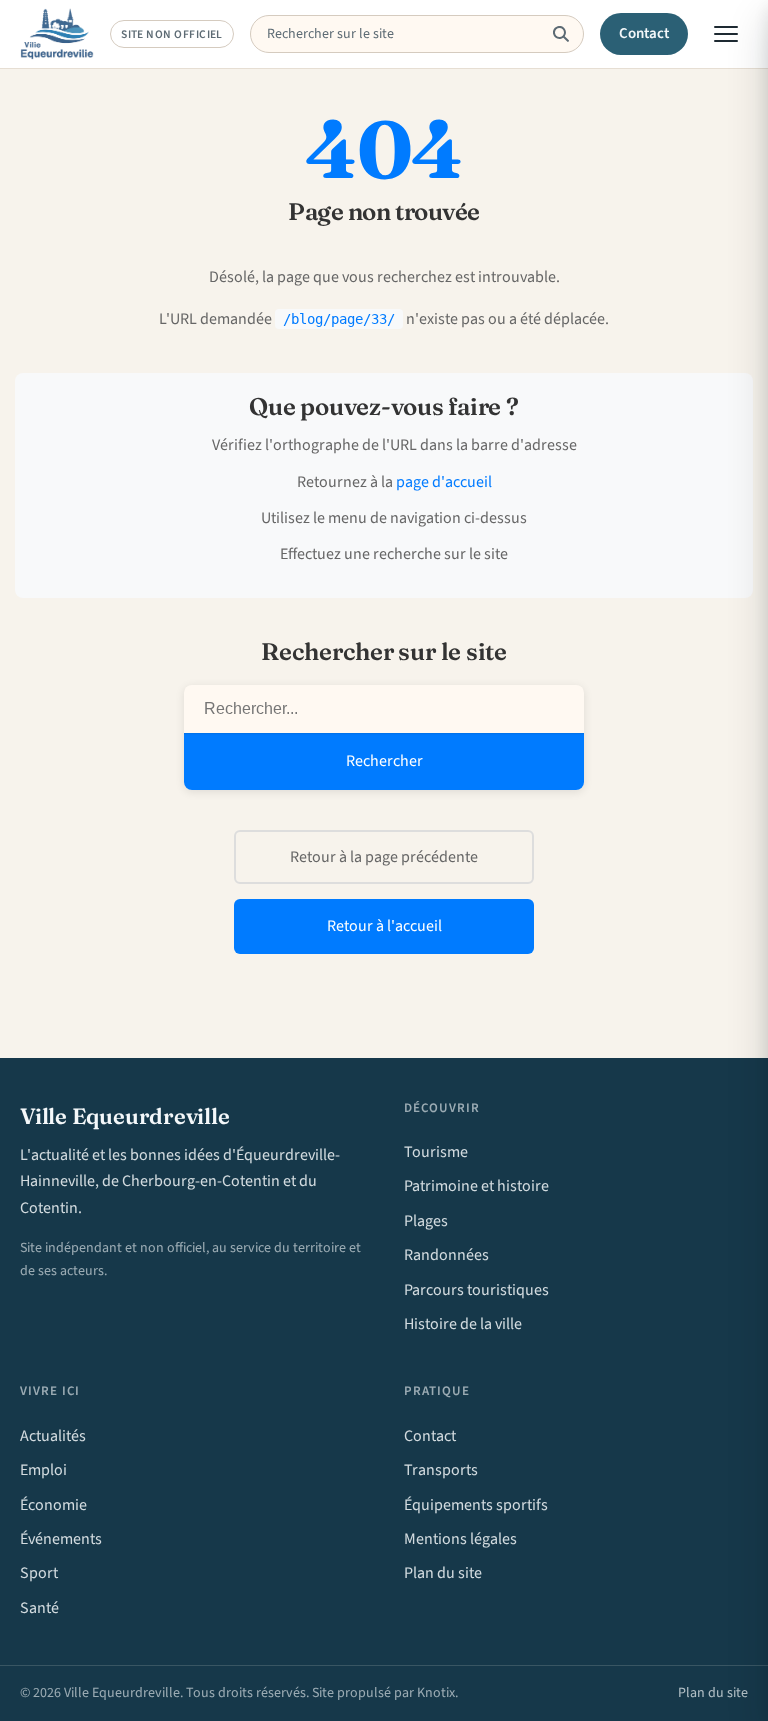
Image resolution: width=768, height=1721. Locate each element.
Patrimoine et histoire (476, 1186)
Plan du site (443, 1573)
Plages (426, 1221)
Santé (39, 1608)
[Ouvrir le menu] (726, 34)
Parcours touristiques (476, 1290)
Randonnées (446, 1255)
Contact (644, 33)
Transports (441, 1470)
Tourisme (436, 1152)
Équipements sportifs (476, 1505)
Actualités (53, 1436)
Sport (39, 1573)
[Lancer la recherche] (560, 34)
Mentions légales (460, 1539)
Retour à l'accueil (384, 926)
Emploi (43, 1470)
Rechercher (384, 761)
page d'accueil (444, 482)
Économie (53, 1505)
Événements (61, 1539)
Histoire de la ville (463, 1324)
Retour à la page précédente (384, 857)
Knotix (436, 1693)
